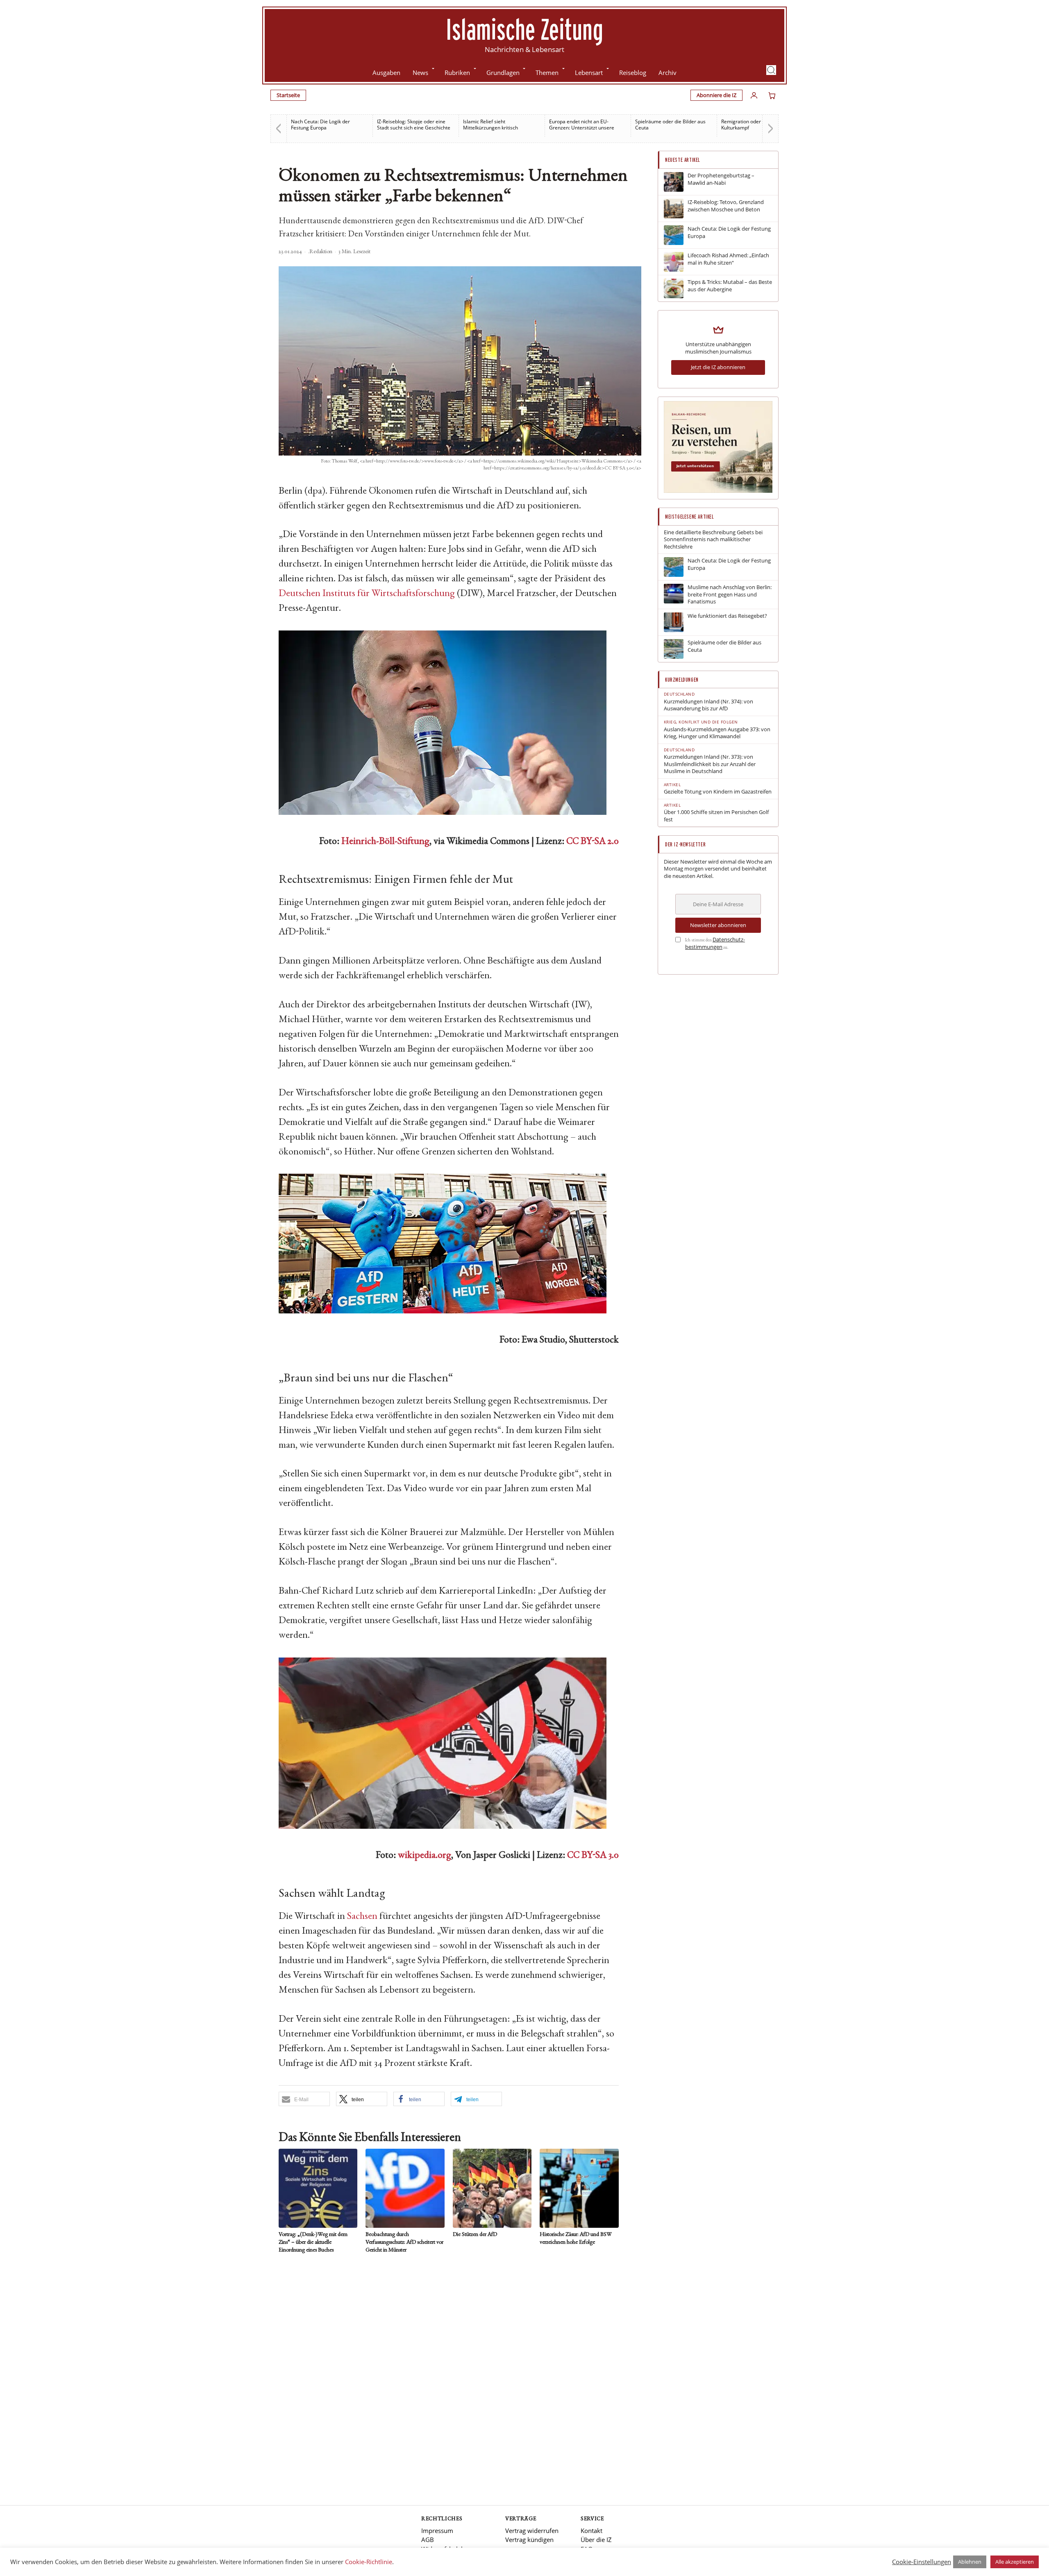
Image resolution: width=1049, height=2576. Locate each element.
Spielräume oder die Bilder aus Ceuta (584, 125)
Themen (547, 73)
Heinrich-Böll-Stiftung (385, 842)
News (420, 73)
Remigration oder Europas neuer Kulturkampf (672, 125)
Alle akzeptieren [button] (1015, 2562)
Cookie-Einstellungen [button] (922, 2562)
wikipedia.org (425, 1856)
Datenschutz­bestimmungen (715, 943)
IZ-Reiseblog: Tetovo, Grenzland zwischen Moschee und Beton (726, 206)
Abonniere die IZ (716, 95)
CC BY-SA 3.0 (593, 1856)
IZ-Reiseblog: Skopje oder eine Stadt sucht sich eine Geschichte (328, 125)
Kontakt (591, 2531)
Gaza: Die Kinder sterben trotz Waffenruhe (756, 125)
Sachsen (362, 1917)
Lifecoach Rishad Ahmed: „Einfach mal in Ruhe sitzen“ (728, 259)
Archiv (668, 73)
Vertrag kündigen (529, 2540)
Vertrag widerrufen (532, 2531)
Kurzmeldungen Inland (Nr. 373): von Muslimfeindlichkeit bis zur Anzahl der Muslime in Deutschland (710, 764)
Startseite (288, 95)
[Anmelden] (754, 95)
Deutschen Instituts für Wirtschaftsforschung (367, 594)
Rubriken (457, 73)
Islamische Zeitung (524, 29)
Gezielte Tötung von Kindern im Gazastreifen (718, 792)
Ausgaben (386, 73)
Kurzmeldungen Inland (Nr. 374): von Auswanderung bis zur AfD (708, 705)
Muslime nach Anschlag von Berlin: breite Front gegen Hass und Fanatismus (730, 594)
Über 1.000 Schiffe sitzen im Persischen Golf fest (716, 816)
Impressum (437, 2531)
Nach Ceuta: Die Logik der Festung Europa (729, 232)
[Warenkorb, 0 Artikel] (772, 95)
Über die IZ (596, 2540)
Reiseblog (633, 73)
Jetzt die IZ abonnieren (718, 367)
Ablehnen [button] (970, 2562)
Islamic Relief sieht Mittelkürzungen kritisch (404, 125)
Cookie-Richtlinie (369, 2562)
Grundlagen (503, 73)
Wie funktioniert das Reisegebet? (727, 616)
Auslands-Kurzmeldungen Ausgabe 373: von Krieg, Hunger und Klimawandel (717, 733)
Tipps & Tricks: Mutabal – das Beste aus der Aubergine (730, 286)
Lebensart (589, 73)
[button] (771, 70)
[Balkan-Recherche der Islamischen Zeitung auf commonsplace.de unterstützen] (718, 491)
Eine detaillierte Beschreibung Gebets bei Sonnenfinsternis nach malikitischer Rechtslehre (713, 540)
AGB (428, 2540)
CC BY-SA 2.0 (593, 842)
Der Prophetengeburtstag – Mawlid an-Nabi (721, 179)
